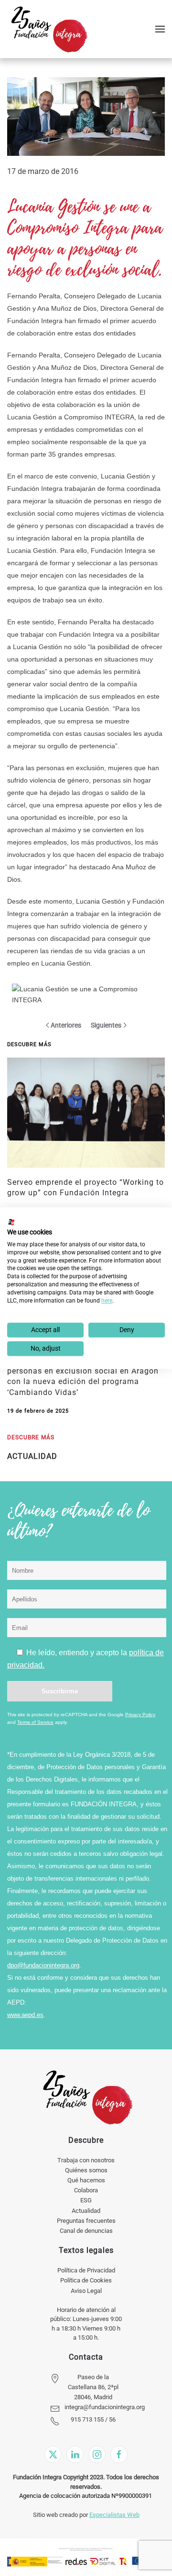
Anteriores (66, 1025)
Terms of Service (35, 1722)
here (107, 1301)
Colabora (86, 2190)
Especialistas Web (114, 2515)
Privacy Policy (140, 1715)
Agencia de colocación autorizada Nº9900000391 (86, 2496)
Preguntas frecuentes (86, 2221)
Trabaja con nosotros (86, 2160)
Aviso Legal (86, 2291)
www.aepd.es (25, 2015)
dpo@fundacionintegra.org (43, 1965)
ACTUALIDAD (32, 1456)
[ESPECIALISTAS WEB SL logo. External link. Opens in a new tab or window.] (11, 1222)
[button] (160, 29)
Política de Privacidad (86, 2270)
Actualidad (86, 2211)
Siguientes (106, 1025)
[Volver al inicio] (49, 29)
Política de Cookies (86, 2280)
